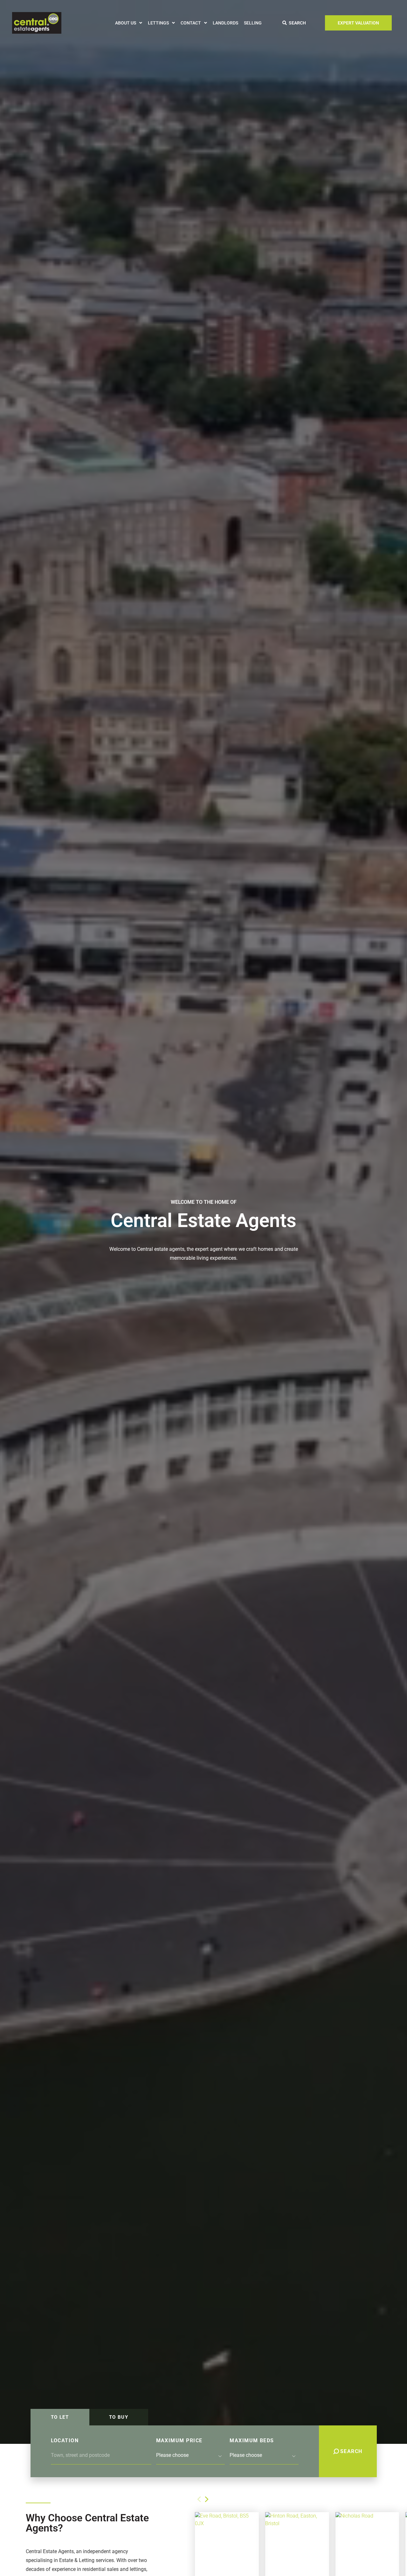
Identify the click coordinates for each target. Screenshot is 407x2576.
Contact (191, 23)
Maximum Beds (252, 2441)
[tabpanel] (204, 2451)
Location (65, 2441)
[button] (207, 2499)
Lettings (158, 23)
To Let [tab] (60, 2417)
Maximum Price (179, 2441)
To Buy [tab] (119, 2417)
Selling (253, 23)
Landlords (225, 23)
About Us (126, 23)
